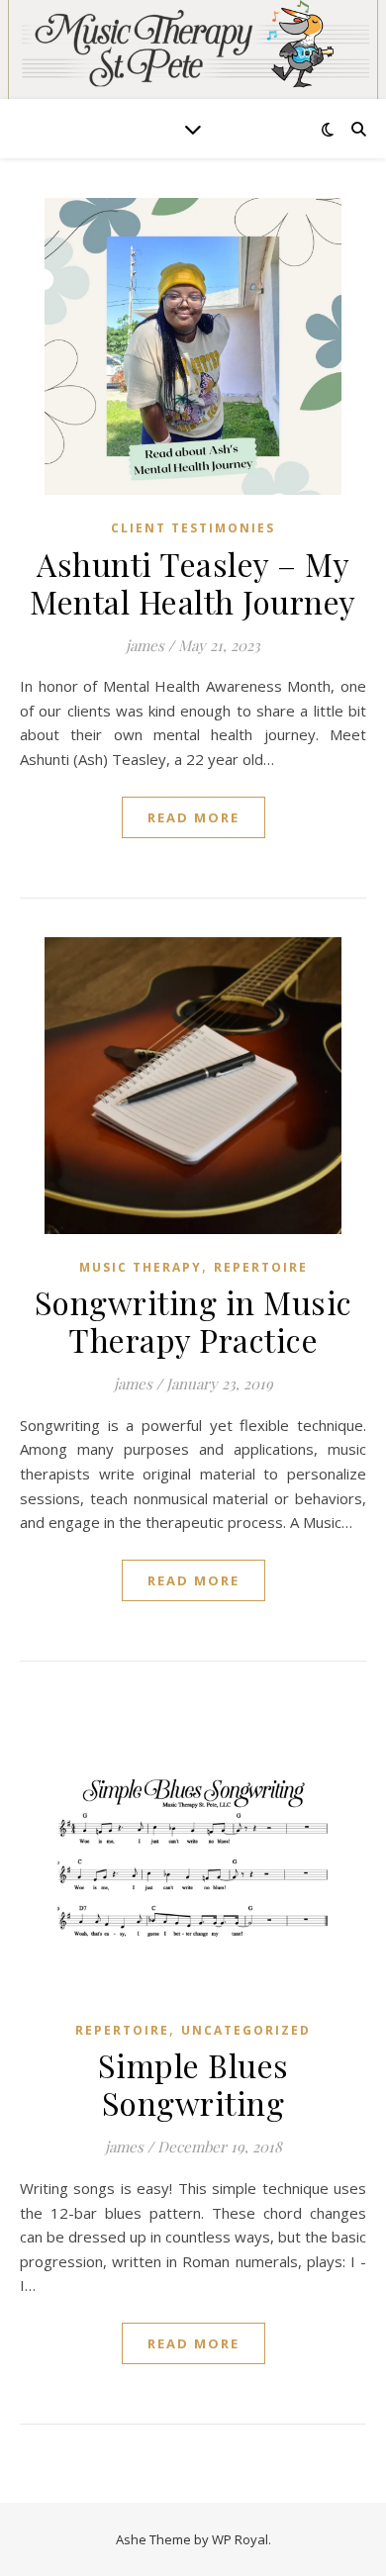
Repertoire (261, 1267)
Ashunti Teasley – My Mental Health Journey (193, 582)
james (145, 645)
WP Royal (240, 2539)
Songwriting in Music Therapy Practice (193, 1321)
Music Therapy (141, 1267)
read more (193, 817)
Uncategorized (246, 2030)
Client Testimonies (193, 528)
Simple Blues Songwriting (193, 2084)
